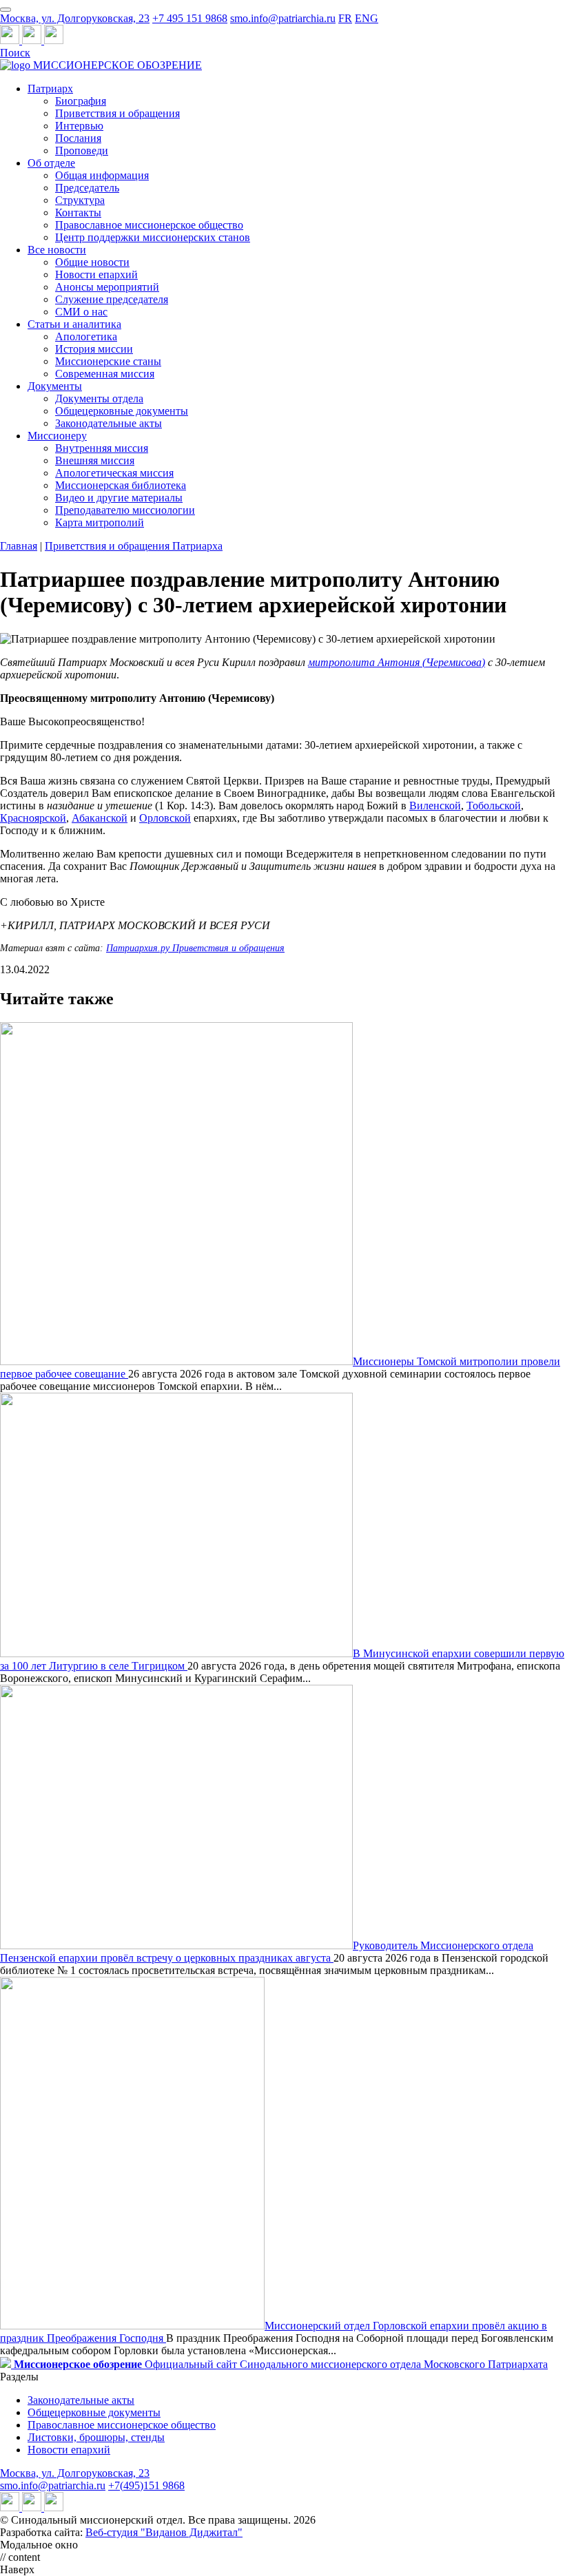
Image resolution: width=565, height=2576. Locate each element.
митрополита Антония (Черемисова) (397, 662)
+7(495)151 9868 (146, 2485)
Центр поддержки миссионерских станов (153, 237)
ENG (367, 18)
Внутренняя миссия (102, 448)
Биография (81, 101)
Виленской (435, 806)
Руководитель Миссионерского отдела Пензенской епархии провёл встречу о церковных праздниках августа (267, 1952)
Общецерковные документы (122, 411)
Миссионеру (57, 436)
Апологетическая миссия (114, 473)
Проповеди (82, 150)
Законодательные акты (109, 423)
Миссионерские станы (108, 361)
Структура (80, 200)
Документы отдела (99, 398)
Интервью (79, 126)
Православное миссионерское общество (149, 225)
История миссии (94, 349)
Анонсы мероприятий (107, 287)
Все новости (57, 250)
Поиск (15, 53)
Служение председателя (112, 299)
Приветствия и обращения (117, 113)
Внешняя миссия (95, 460)
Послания (78, 138)
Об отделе (51, 163)
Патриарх (50, 89)
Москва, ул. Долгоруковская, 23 (75, 18)
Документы (55, 386)
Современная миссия (105, 374)
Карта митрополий (100, 522)
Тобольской (494, 806)
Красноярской (33, 818)
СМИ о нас (81, 312)
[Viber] (54, 40)
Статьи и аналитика (74, 324)
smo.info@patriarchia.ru (283, 18)
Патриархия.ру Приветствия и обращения (195, 948)
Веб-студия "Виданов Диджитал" (164, 2532)
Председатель (87, 188)
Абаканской (100, 818)
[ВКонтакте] (33, 40)
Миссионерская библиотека (121, 485)
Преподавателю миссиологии (125, 510)
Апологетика (86, 336)
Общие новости (92, 262)
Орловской (165, 818)
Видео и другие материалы (119, 498)
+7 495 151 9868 (190, 18)
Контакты (78, 212)
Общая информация (102, 175)
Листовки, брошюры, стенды (96, 2437)
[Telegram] (11, 40)
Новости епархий (96, 274)
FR (345, 18)
